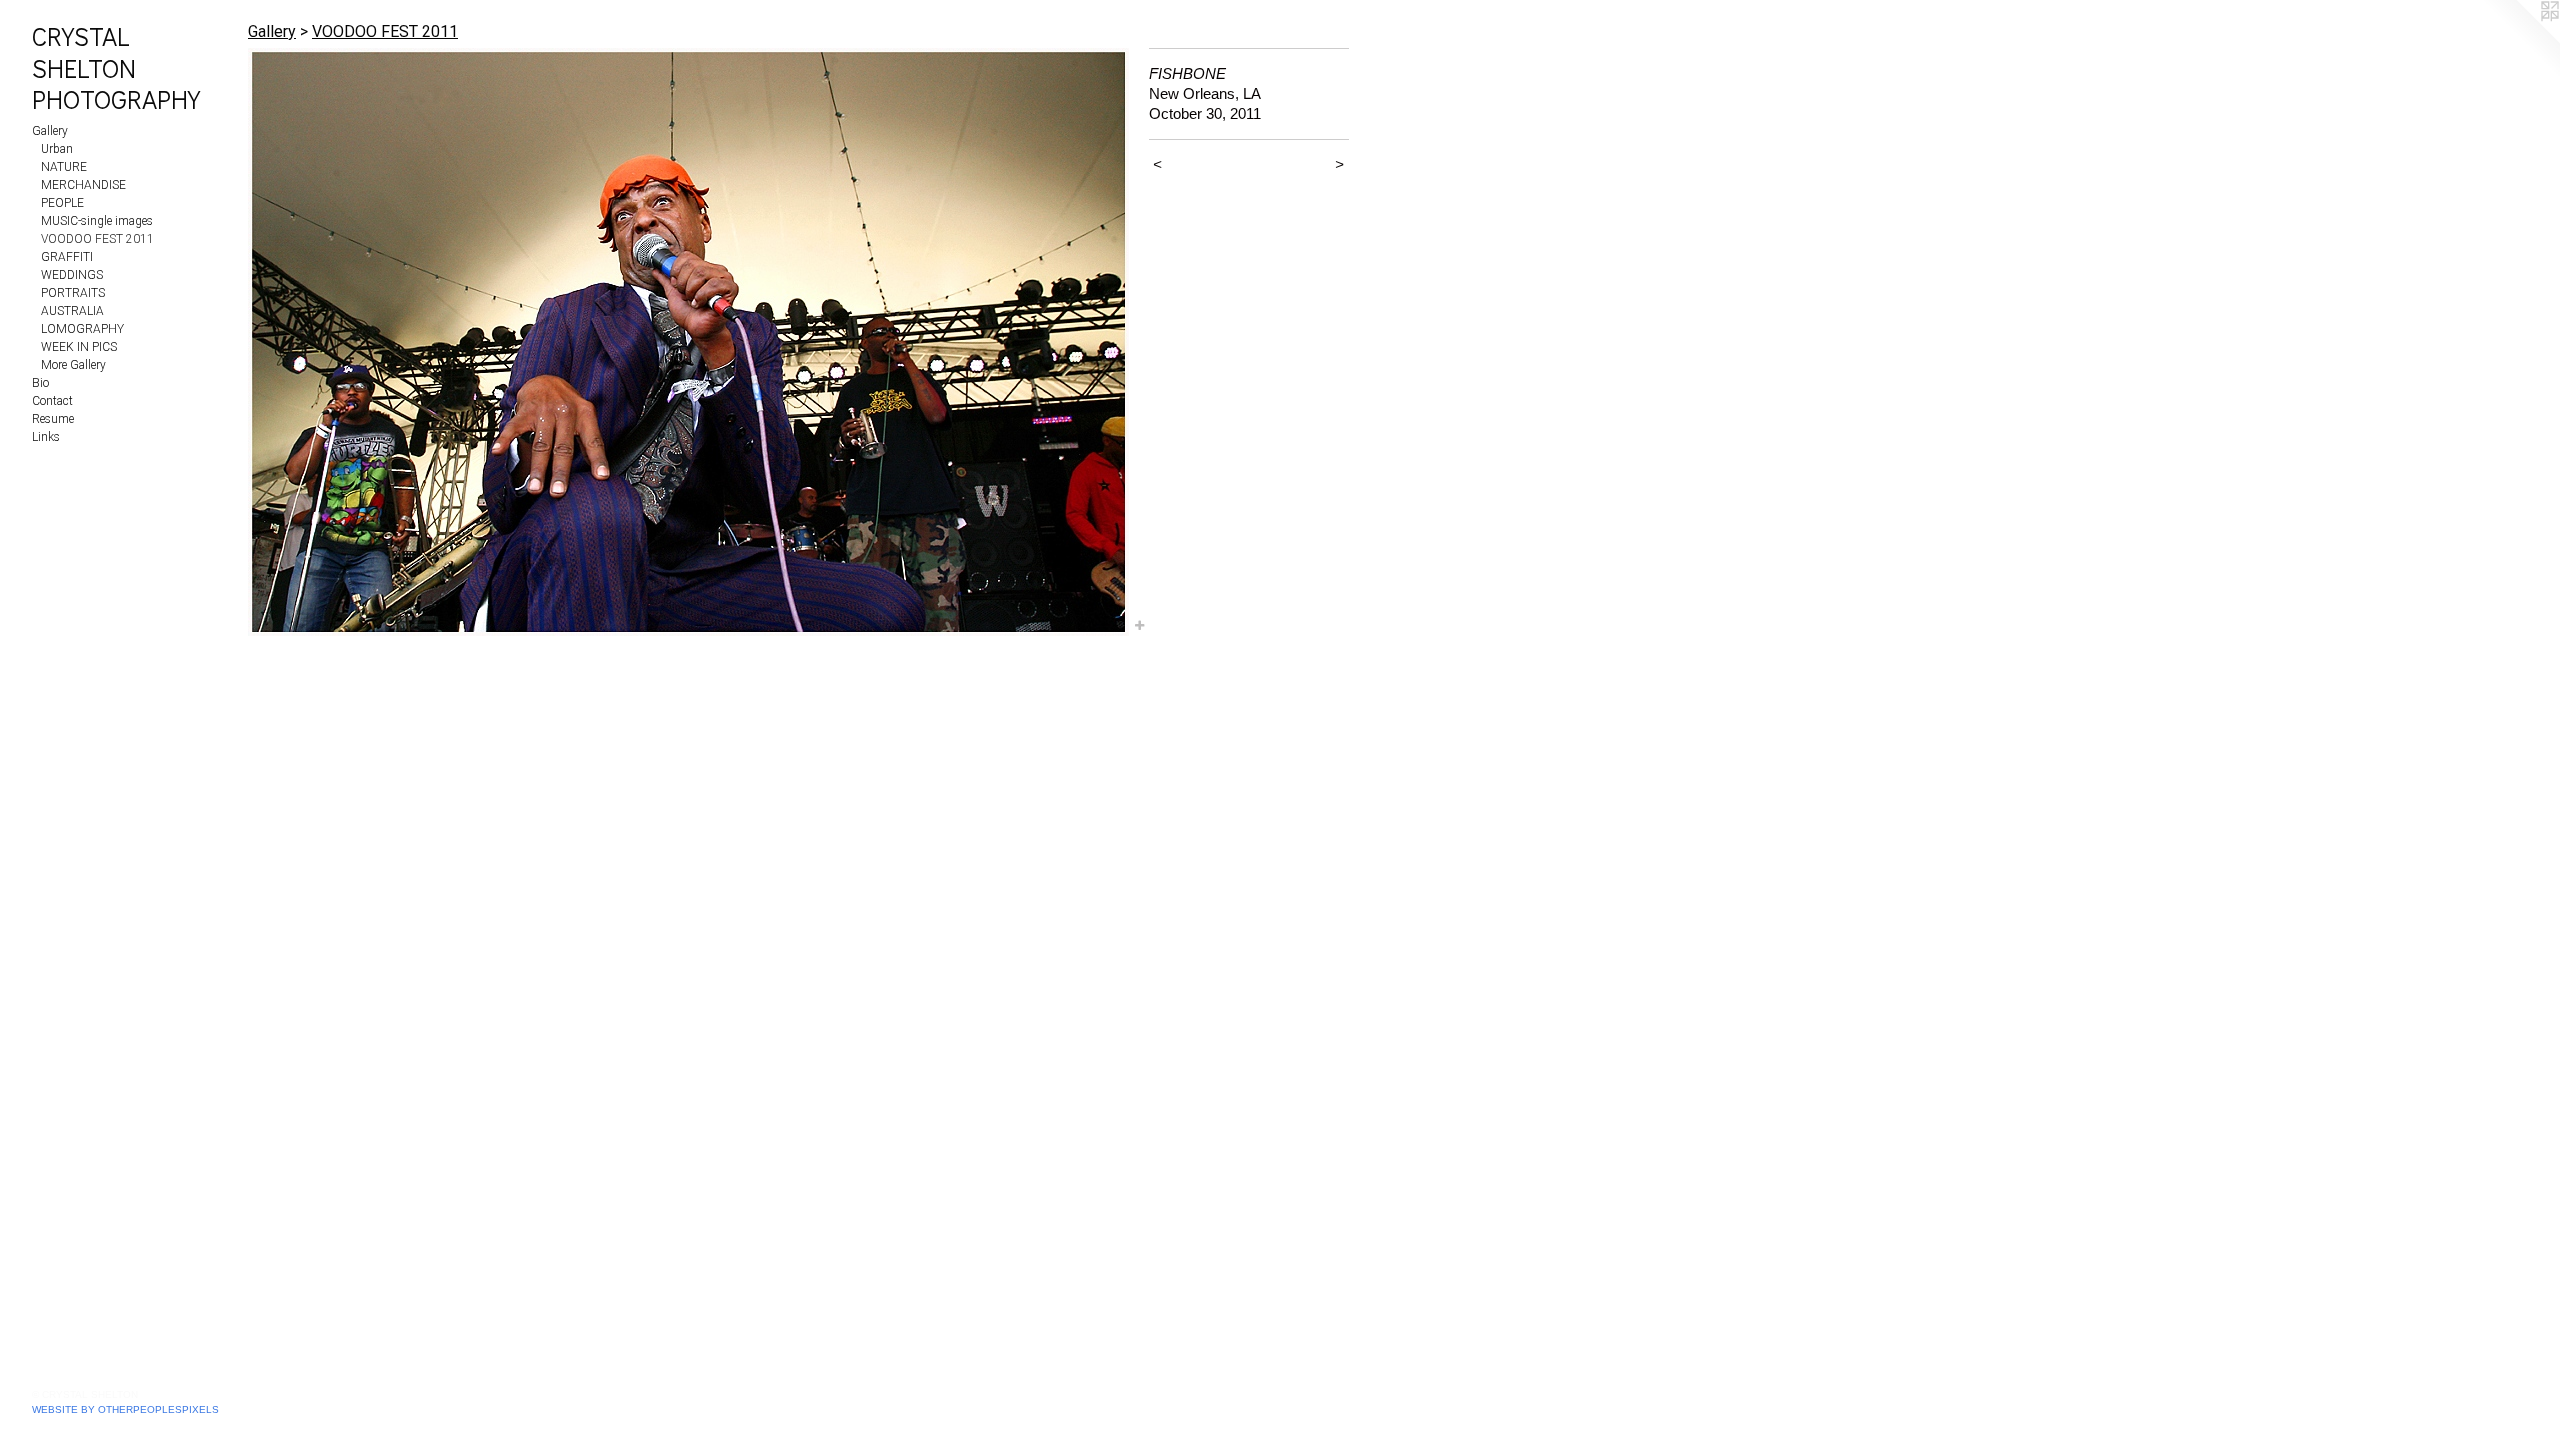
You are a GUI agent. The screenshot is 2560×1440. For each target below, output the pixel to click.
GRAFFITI (67, 257)
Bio (40, 383)
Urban (57, 149)
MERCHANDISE (83, 185)
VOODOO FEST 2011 (97, 239)
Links (46, 437)
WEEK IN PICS (79, 347)
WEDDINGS (72, 275)
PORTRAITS (73, 293)
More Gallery (73, 365)
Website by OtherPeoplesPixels (125, 1409)
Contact (52, 401)
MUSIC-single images (97, 221)
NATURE (64, 167)
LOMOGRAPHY (82, 329)
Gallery (50, 131)
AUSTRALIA (72, 311)
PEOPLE (62, 203)
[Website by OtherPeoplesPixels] (2520, 40)
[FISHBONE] (688, 342)
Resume (53, 419)
